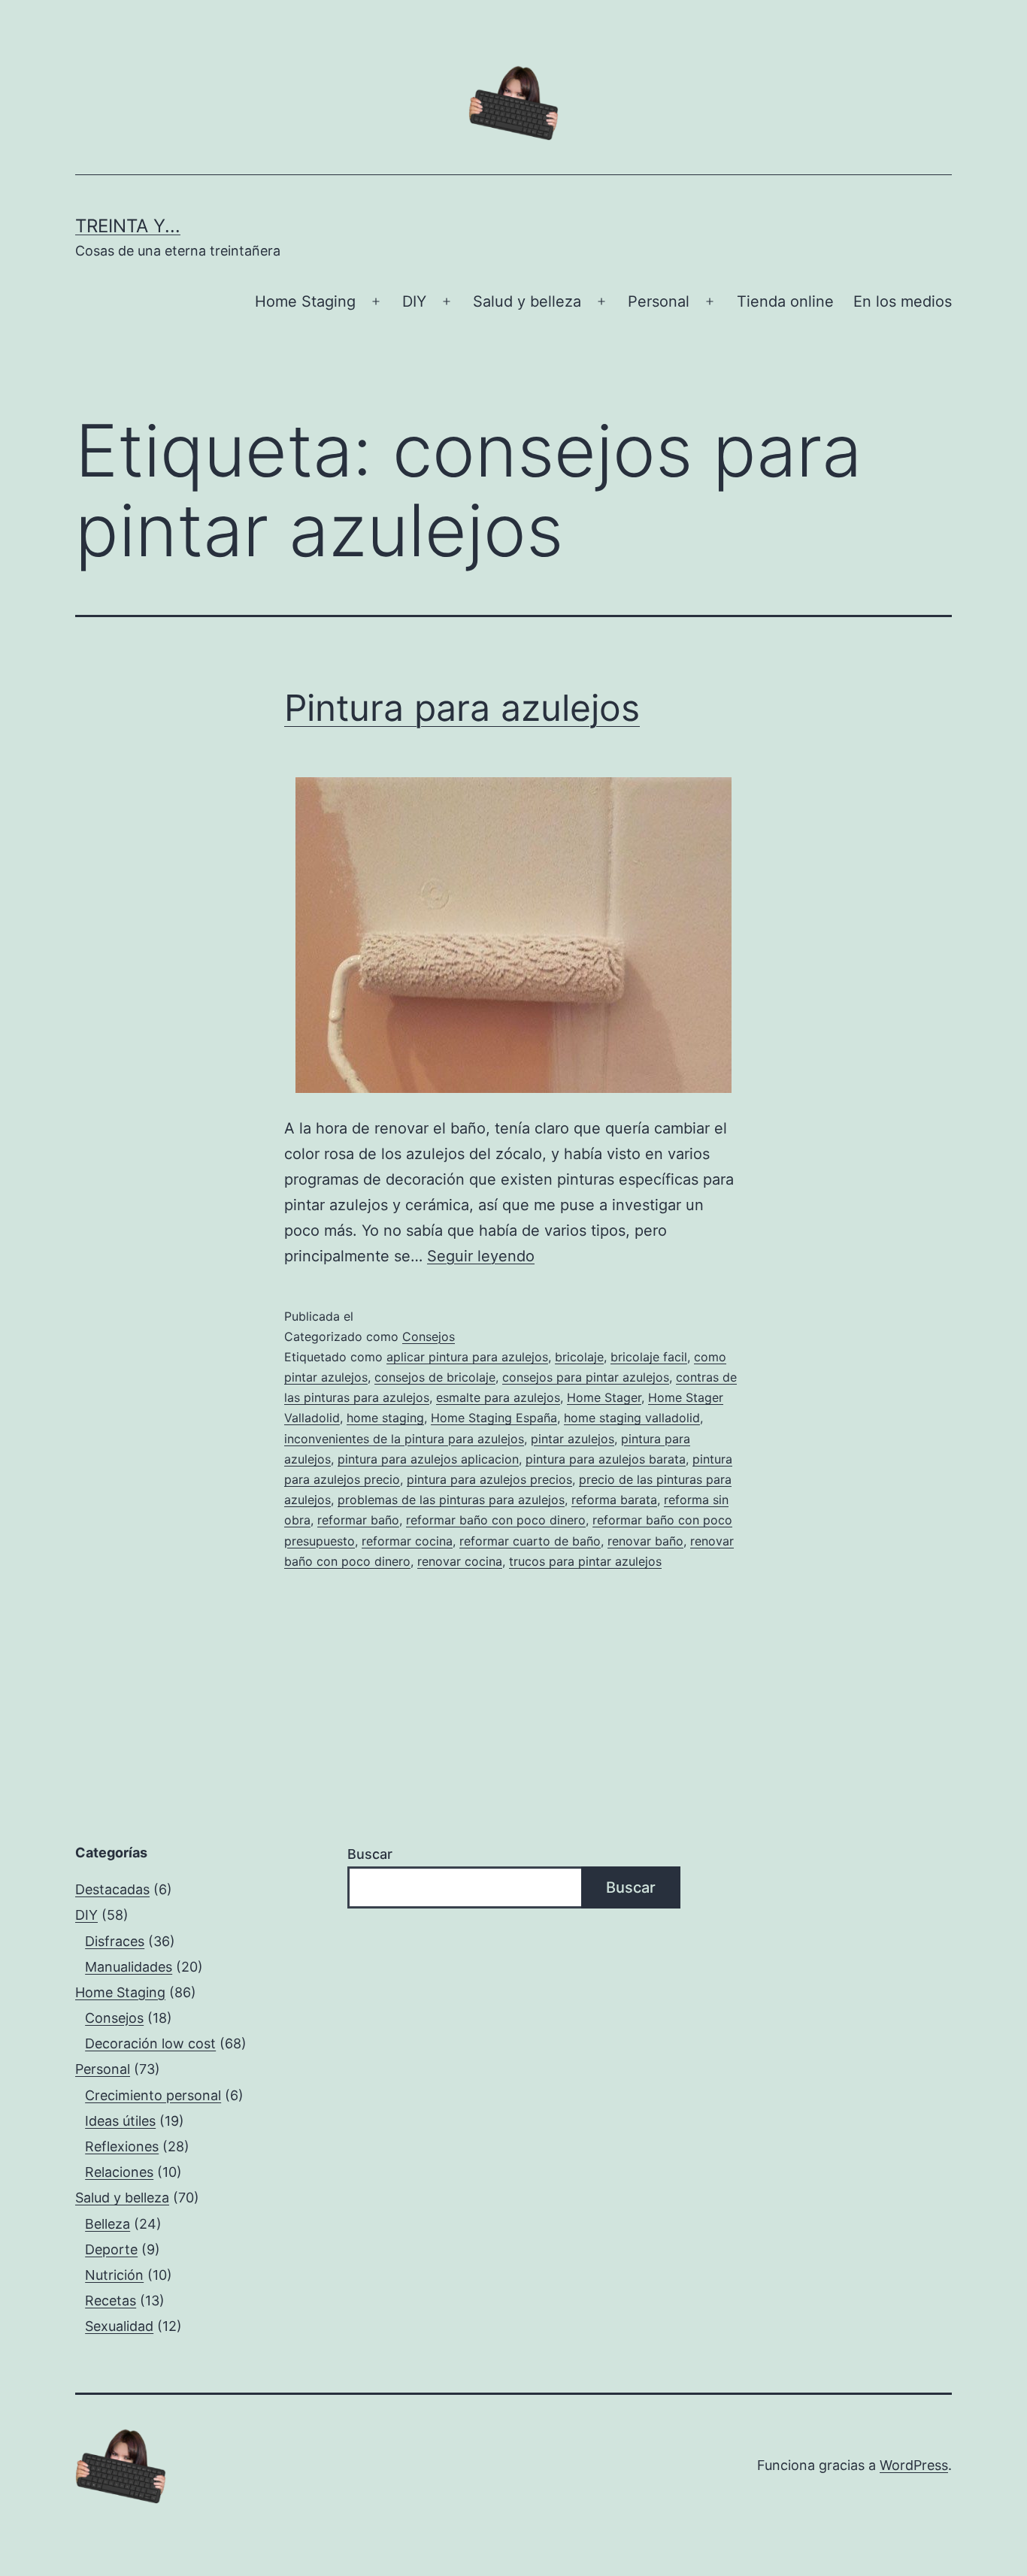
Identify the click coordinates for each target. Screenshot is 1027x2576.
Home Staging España (494, 1418)
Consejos (429, 1336)
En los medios (903, 301)
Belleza (108, 2224)
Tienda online (785, 301)
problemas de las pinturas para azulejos (451, 1500)
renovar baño (645, 1541)
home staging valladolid (632, 1418)
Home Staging (305, 301)
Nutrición (114, 2275)
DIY (414, 301)
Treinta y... (128, 226)
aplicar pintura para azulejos (467, 1357)
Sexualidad (119, 2326)
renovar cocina (460, 1561)
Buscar (370, 1854)
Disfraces (115, 1941)
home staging (385, 1418)
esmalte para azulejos (498, 1397)
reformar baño (358, 1520)
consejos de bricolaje (435, 1377)
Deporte (111, 2249)
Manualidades (129, 1967)
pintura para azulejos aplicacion (428, 1459)
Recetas (111, 2301)
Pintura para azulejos (462, 708)
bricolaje (579, 1357)
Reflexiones (122, 2146)
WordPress (914, 2465)
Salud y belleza (527, 301)
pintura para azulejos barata (606, 1459)
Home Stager (604, 1397)
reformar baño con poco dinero (496, 1520)
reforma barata (614, 1500)
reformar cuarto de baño (530, 1541)
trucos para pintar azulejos (585, 1561)
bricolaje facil (649, 1357)
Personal (659, 301)
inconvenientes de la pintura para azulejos (404, 1439)
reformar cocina (407, 1541)
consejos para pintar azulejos (586, 1377)
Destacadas (112, 1889)
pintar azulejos (573, 1439)
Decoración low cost (150, 2043)
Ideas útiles (120, 2121)
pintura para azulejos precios (489, 1479)
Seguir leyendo (481, 1256)
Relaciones (119, 2172)
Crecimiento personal (153, 2095)
